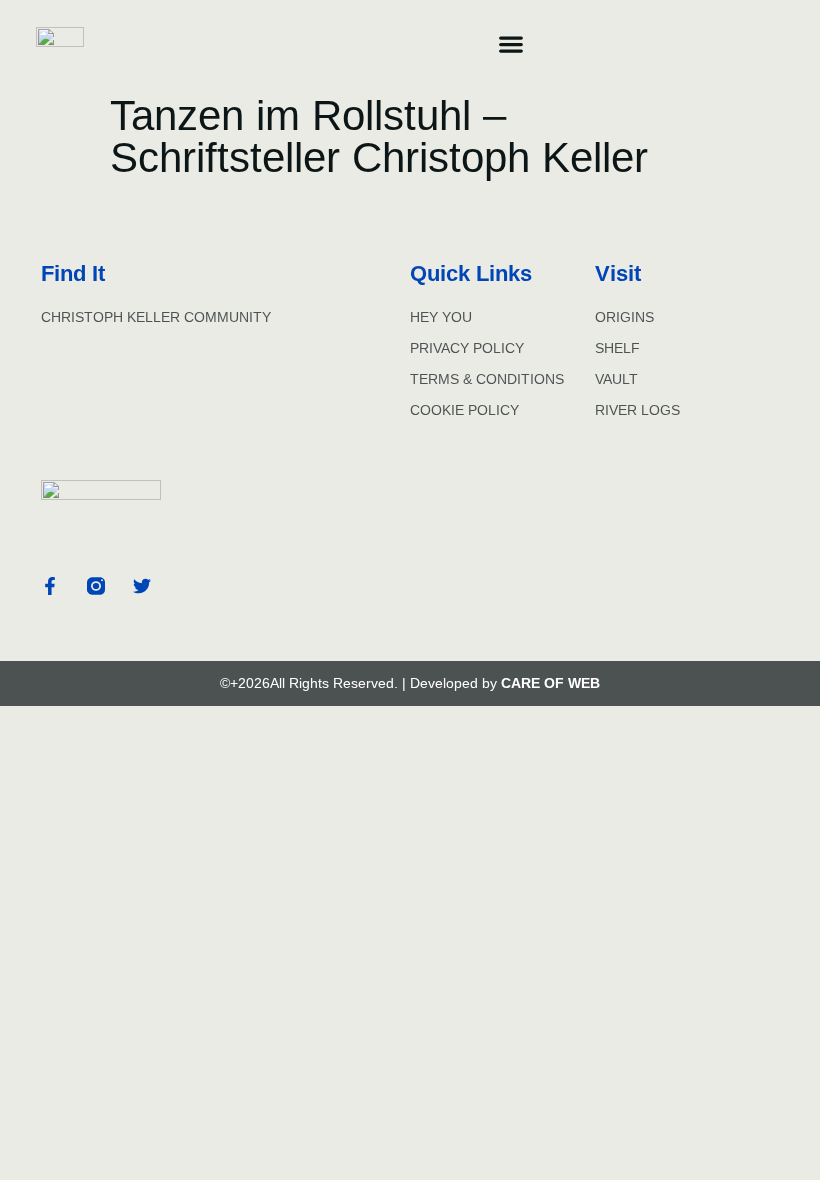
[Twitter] (142, 586)
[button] (510, 43)
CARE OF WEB (550, 683)
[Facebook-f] (50, 586)
